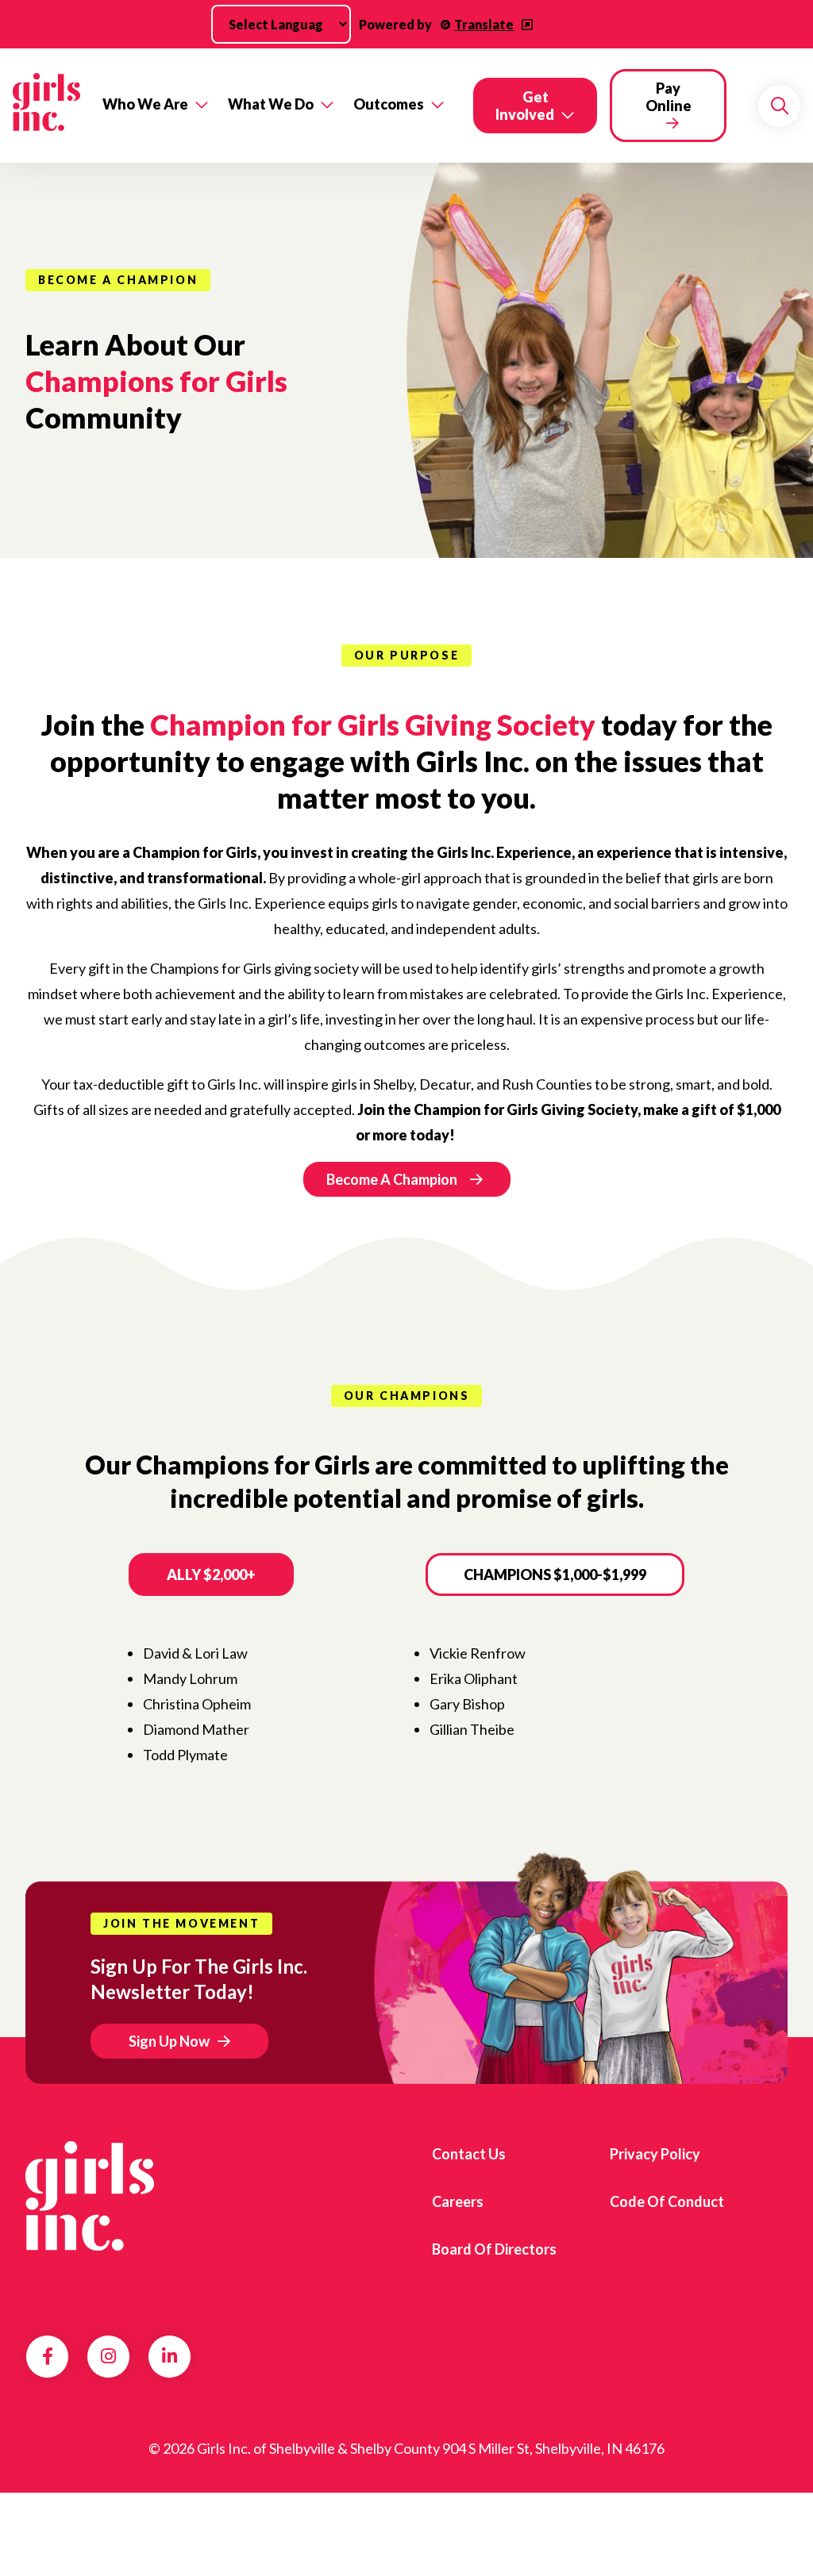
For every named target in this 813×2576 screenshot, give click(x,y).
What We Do (271, 104)
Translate (484, 24)
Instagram (108, 2356)
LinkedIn (170, 2356)
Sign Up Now (169, 2041)
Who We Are (145, 104)
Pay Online (669, 97)
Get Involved (525, 106)
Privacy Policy (655, 2154)
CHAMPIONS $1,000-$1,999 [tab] (555, 1574)
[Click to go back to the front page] (46, 106)
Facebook (48, 2356)
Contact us (469, 2154)
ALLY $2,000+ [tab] (211, 1574)
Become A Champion (392, 1179)
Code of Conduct (667, 2201)
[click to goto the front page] (90, 2196)
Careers (458, 2201)
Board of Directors (494, 2249)
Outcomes (389, 104)
